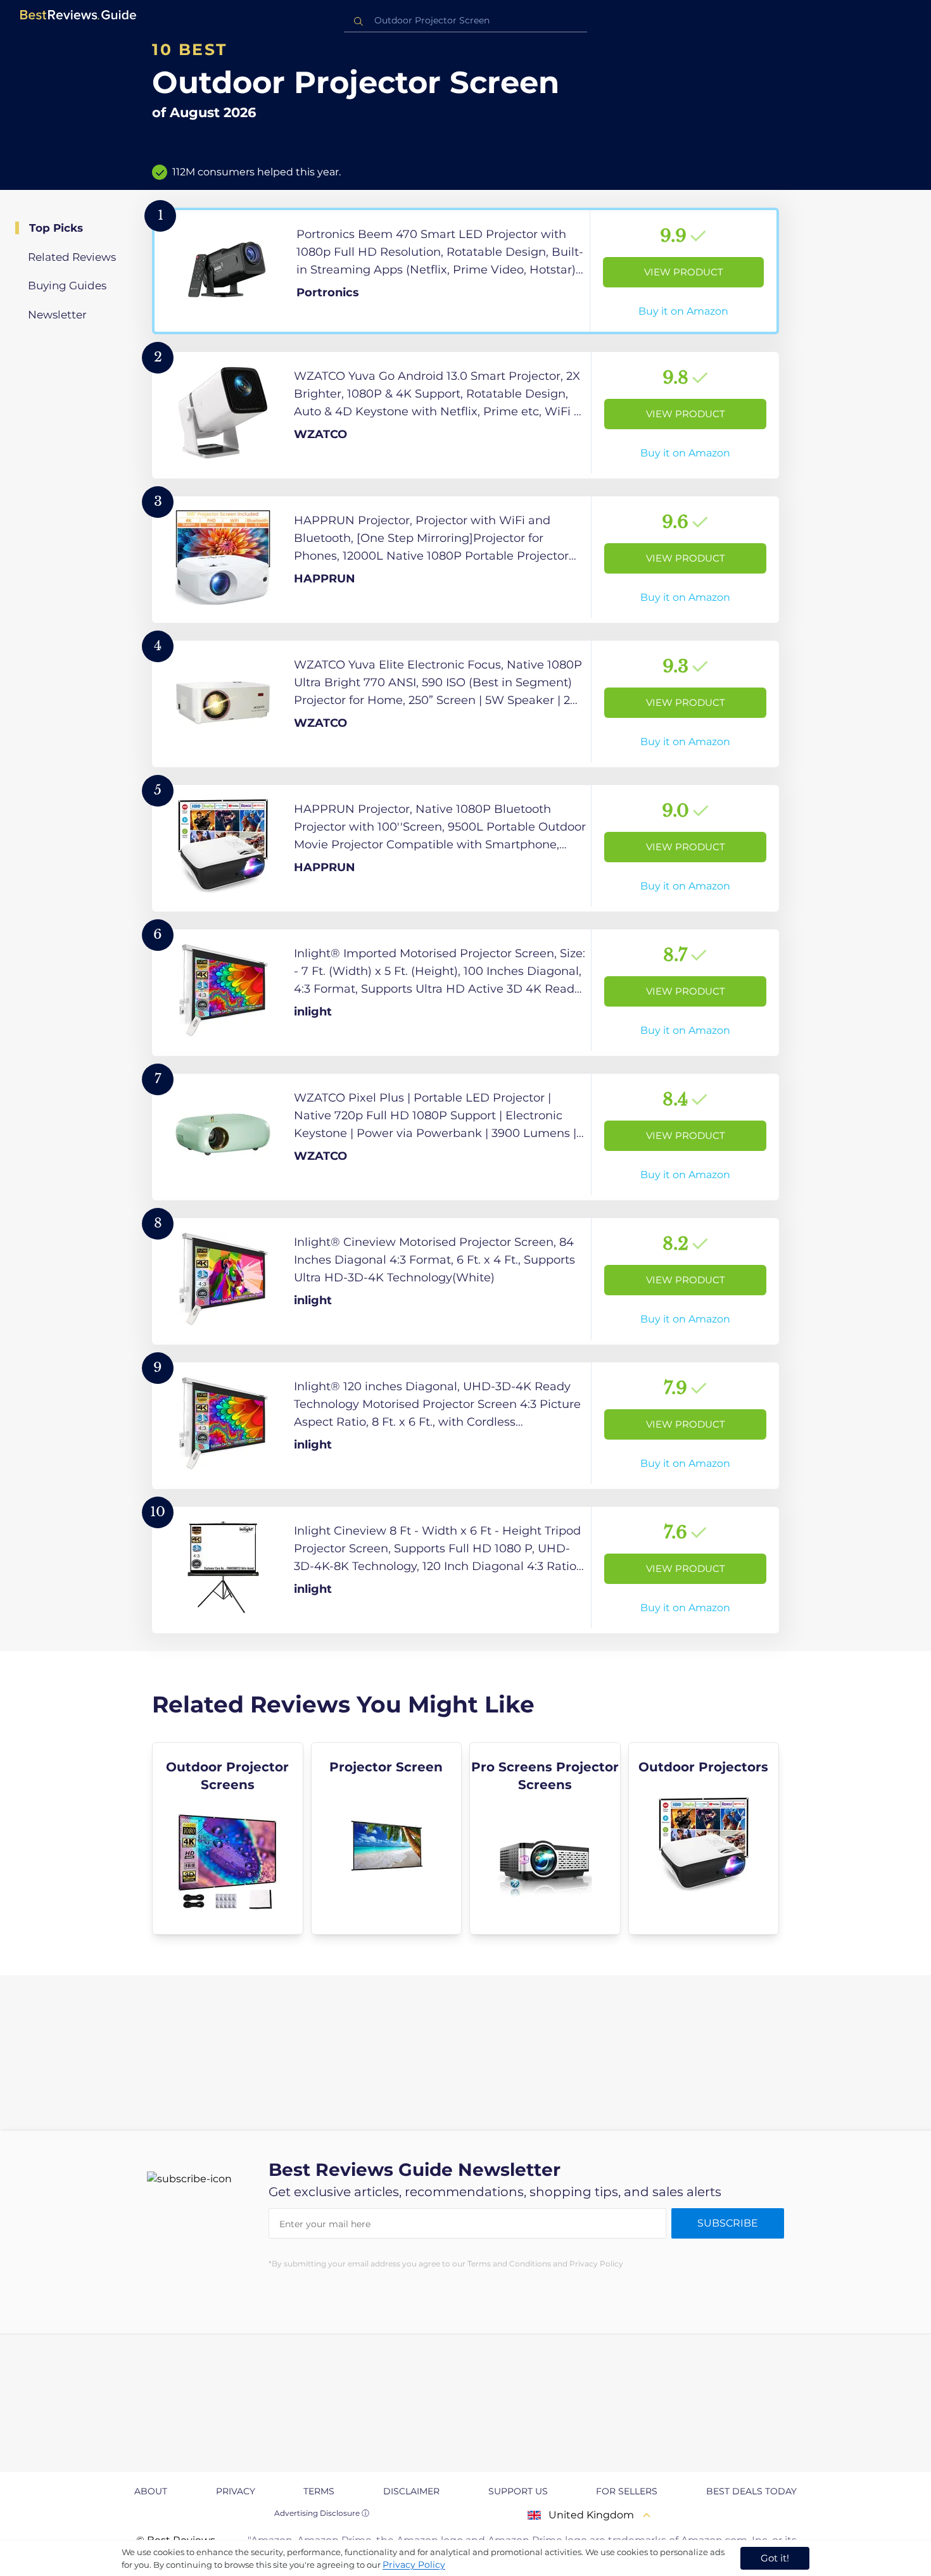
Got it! (775, 2558)
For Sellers (627, 2491)
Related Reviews (72, 257)
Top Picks (56, 228)
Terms (319, 2491)
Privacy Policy (414, 2565)
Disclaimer (411, 2491)
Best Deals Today (751, 2491)
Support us (518, 2491)
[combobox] (465, 21)
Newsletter (57, 315)
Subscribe (728, 2223)
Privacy (236, 2491)
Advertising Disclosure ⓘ (322, 2513)
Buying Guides (67, 286)
